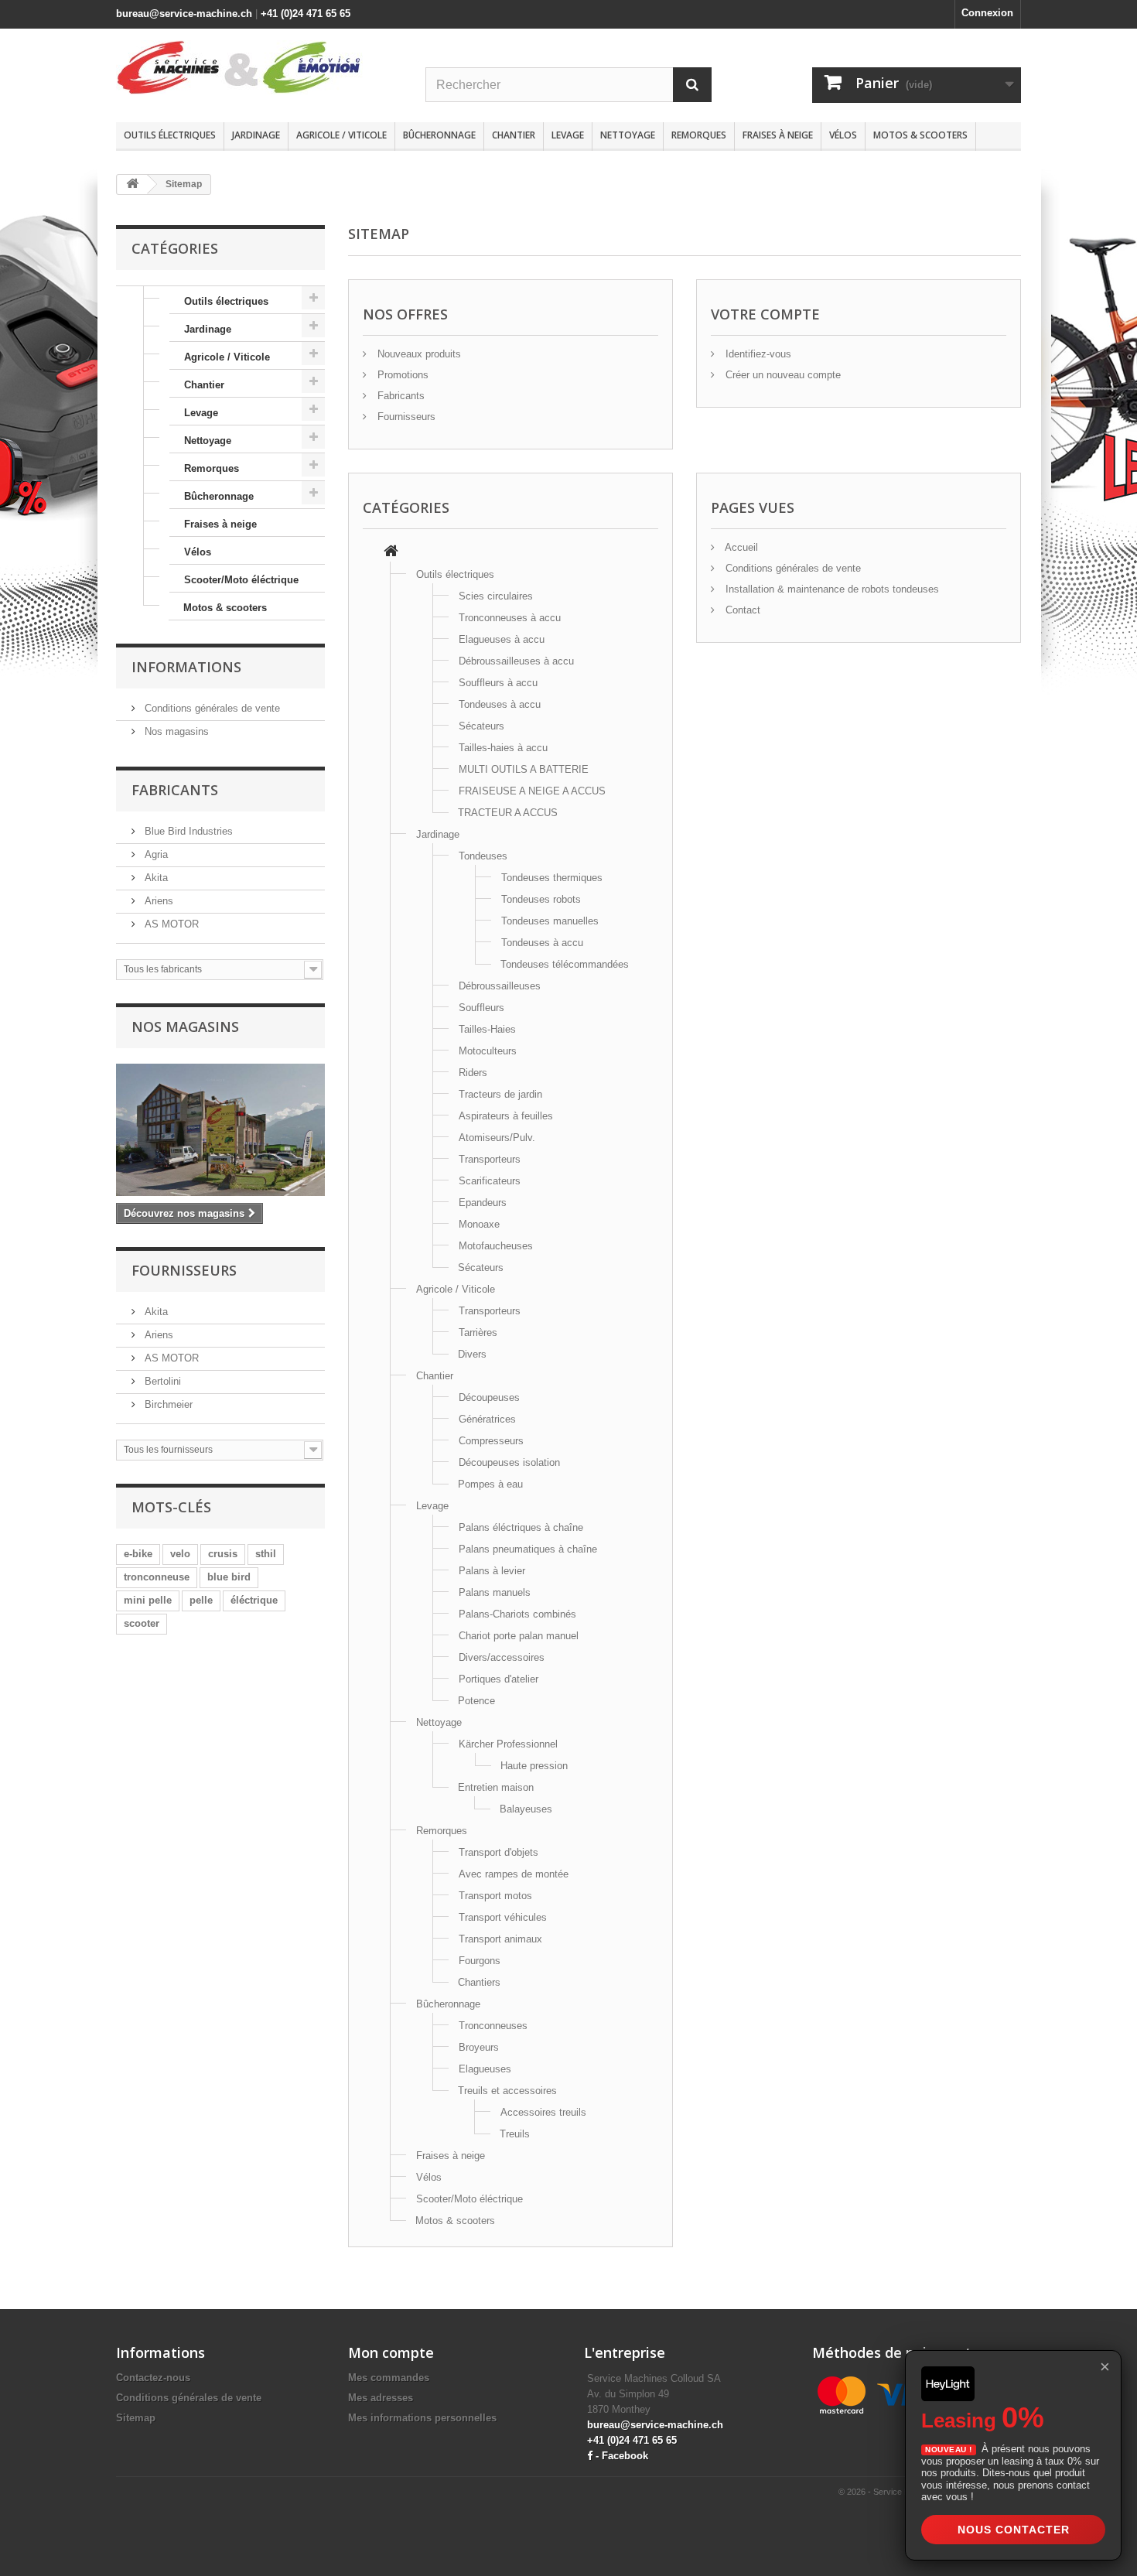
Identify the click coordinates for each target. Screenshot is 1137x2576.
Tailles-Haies (487, 1029)
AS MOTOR (170, 924)
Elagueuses (485, 2069)
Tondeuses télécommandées (565, 964)
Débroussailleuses (500, 986)
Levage (568, 135)
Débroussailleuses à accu (516, 661)
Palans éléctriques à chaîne (521, 1527)
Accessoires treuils (543, 2112)
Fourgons (480, 1961)
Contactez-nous (153, 2378)
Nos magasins (175, 731)
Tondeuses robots (541, 899)
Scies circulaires (496, 596)
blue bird (229, 1577)
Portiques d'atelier (499, 1679)
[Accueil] (391, 553)
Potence (476, 1701)
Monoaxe (479, 1224)
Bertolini (161, 1381)
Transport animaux (500, 1939)
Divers (472, 1354)
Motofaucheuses (496, 1246)
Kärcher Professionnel (508, 1744)
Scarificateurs (490, 1181)
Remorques (699, 135)
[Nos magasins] (220, 1130)
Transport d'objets (499, 1852)
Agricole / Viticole (341, 135)
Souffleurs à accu (498, 683)
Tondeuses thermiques (552, 878)
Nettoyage (628, 135)
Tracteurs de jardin (500, 1094)
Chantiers (479, 1982)
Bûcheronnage (439, 135)
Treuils (515, 2134)
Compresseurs (491, 1441)
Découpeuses (489, 1397)
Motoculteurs (488, 1051)
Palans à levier (492, 1571)
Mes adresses (381, 2398)
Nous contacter (1014, 2530)
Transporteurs (490, 1159)
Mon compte (391, 2352)
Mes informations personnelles (422, 2418)
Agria (155, 854)
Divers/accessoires (502, 1657)
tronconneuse (157, 1577)
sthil (266, 1554)
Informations (186, 667)
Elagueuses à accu (502, 639)
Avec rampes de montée (514, 1874)
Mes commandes (389, 2378)
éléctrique (254, 1600)
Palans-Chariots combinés (517, 1614)
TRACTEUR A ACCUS (508, 813)
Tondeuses (483, 856)
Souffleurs (481, 1008)
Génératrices (487, 1419)
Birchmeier (167, 1404)
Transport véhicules (503, 1917)
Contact (741, 610)
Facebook (625, 2456)
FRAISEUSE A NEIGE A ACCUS (532, 791)
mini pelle (148, 1600)
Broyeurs (479, 2047)
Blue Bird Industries (187, 831)
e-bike (138, 1554)
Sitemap (136, 2418)
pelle (201, 1600)
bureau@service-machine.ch (184, 14)
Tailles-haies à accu (503, 748)
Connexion (987, 13)
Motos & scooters (920, 135)
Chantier (514, 135)
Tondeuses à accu (500, 704)
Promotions (401, 375)
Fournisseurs (184, 1270)
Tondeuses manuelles (550, 921)
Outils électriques (170, 135)
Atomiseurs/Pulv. (497, 1138)
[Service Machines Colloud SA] (259, 67)
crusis (223, 1554)
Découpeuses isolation (509, 1462)
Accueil (740, 547)
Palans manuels (495, 1592)
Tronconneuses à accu (510, 618)
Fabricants (175, 790)
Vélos (843, 135)
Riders (473, 1073)
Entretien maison (496, 1787)
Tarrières (478, 1332)
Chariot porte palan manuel (519, 1636)
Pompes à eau (490, 1484)
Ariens (157, 901)
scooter (142, 1623)
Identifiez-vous (757, 354)
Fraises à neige (778, 135)
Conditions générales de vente (211, 708)
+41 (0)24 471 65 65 (306, 14)
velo (180, 1554)
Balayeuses (526, 1809)
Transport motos (495, 1896)
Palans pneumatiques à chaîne (528, 1549)
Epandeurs (483, 1203)
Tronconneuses (493, 2026)
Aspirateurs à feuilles (506, 1116)
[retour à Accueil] (132, 184)
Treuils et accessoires (507, 2091)
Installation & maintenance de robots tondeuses (831, 589)
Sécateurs (481, 726)
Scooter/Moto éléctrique (241, 580)
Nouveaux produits (418, 354)
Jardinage (256, 135)
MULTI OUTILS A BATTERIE (524, 769)
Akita (155, 878)
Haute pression (534, 1766)
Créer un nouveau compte (782, 375)
